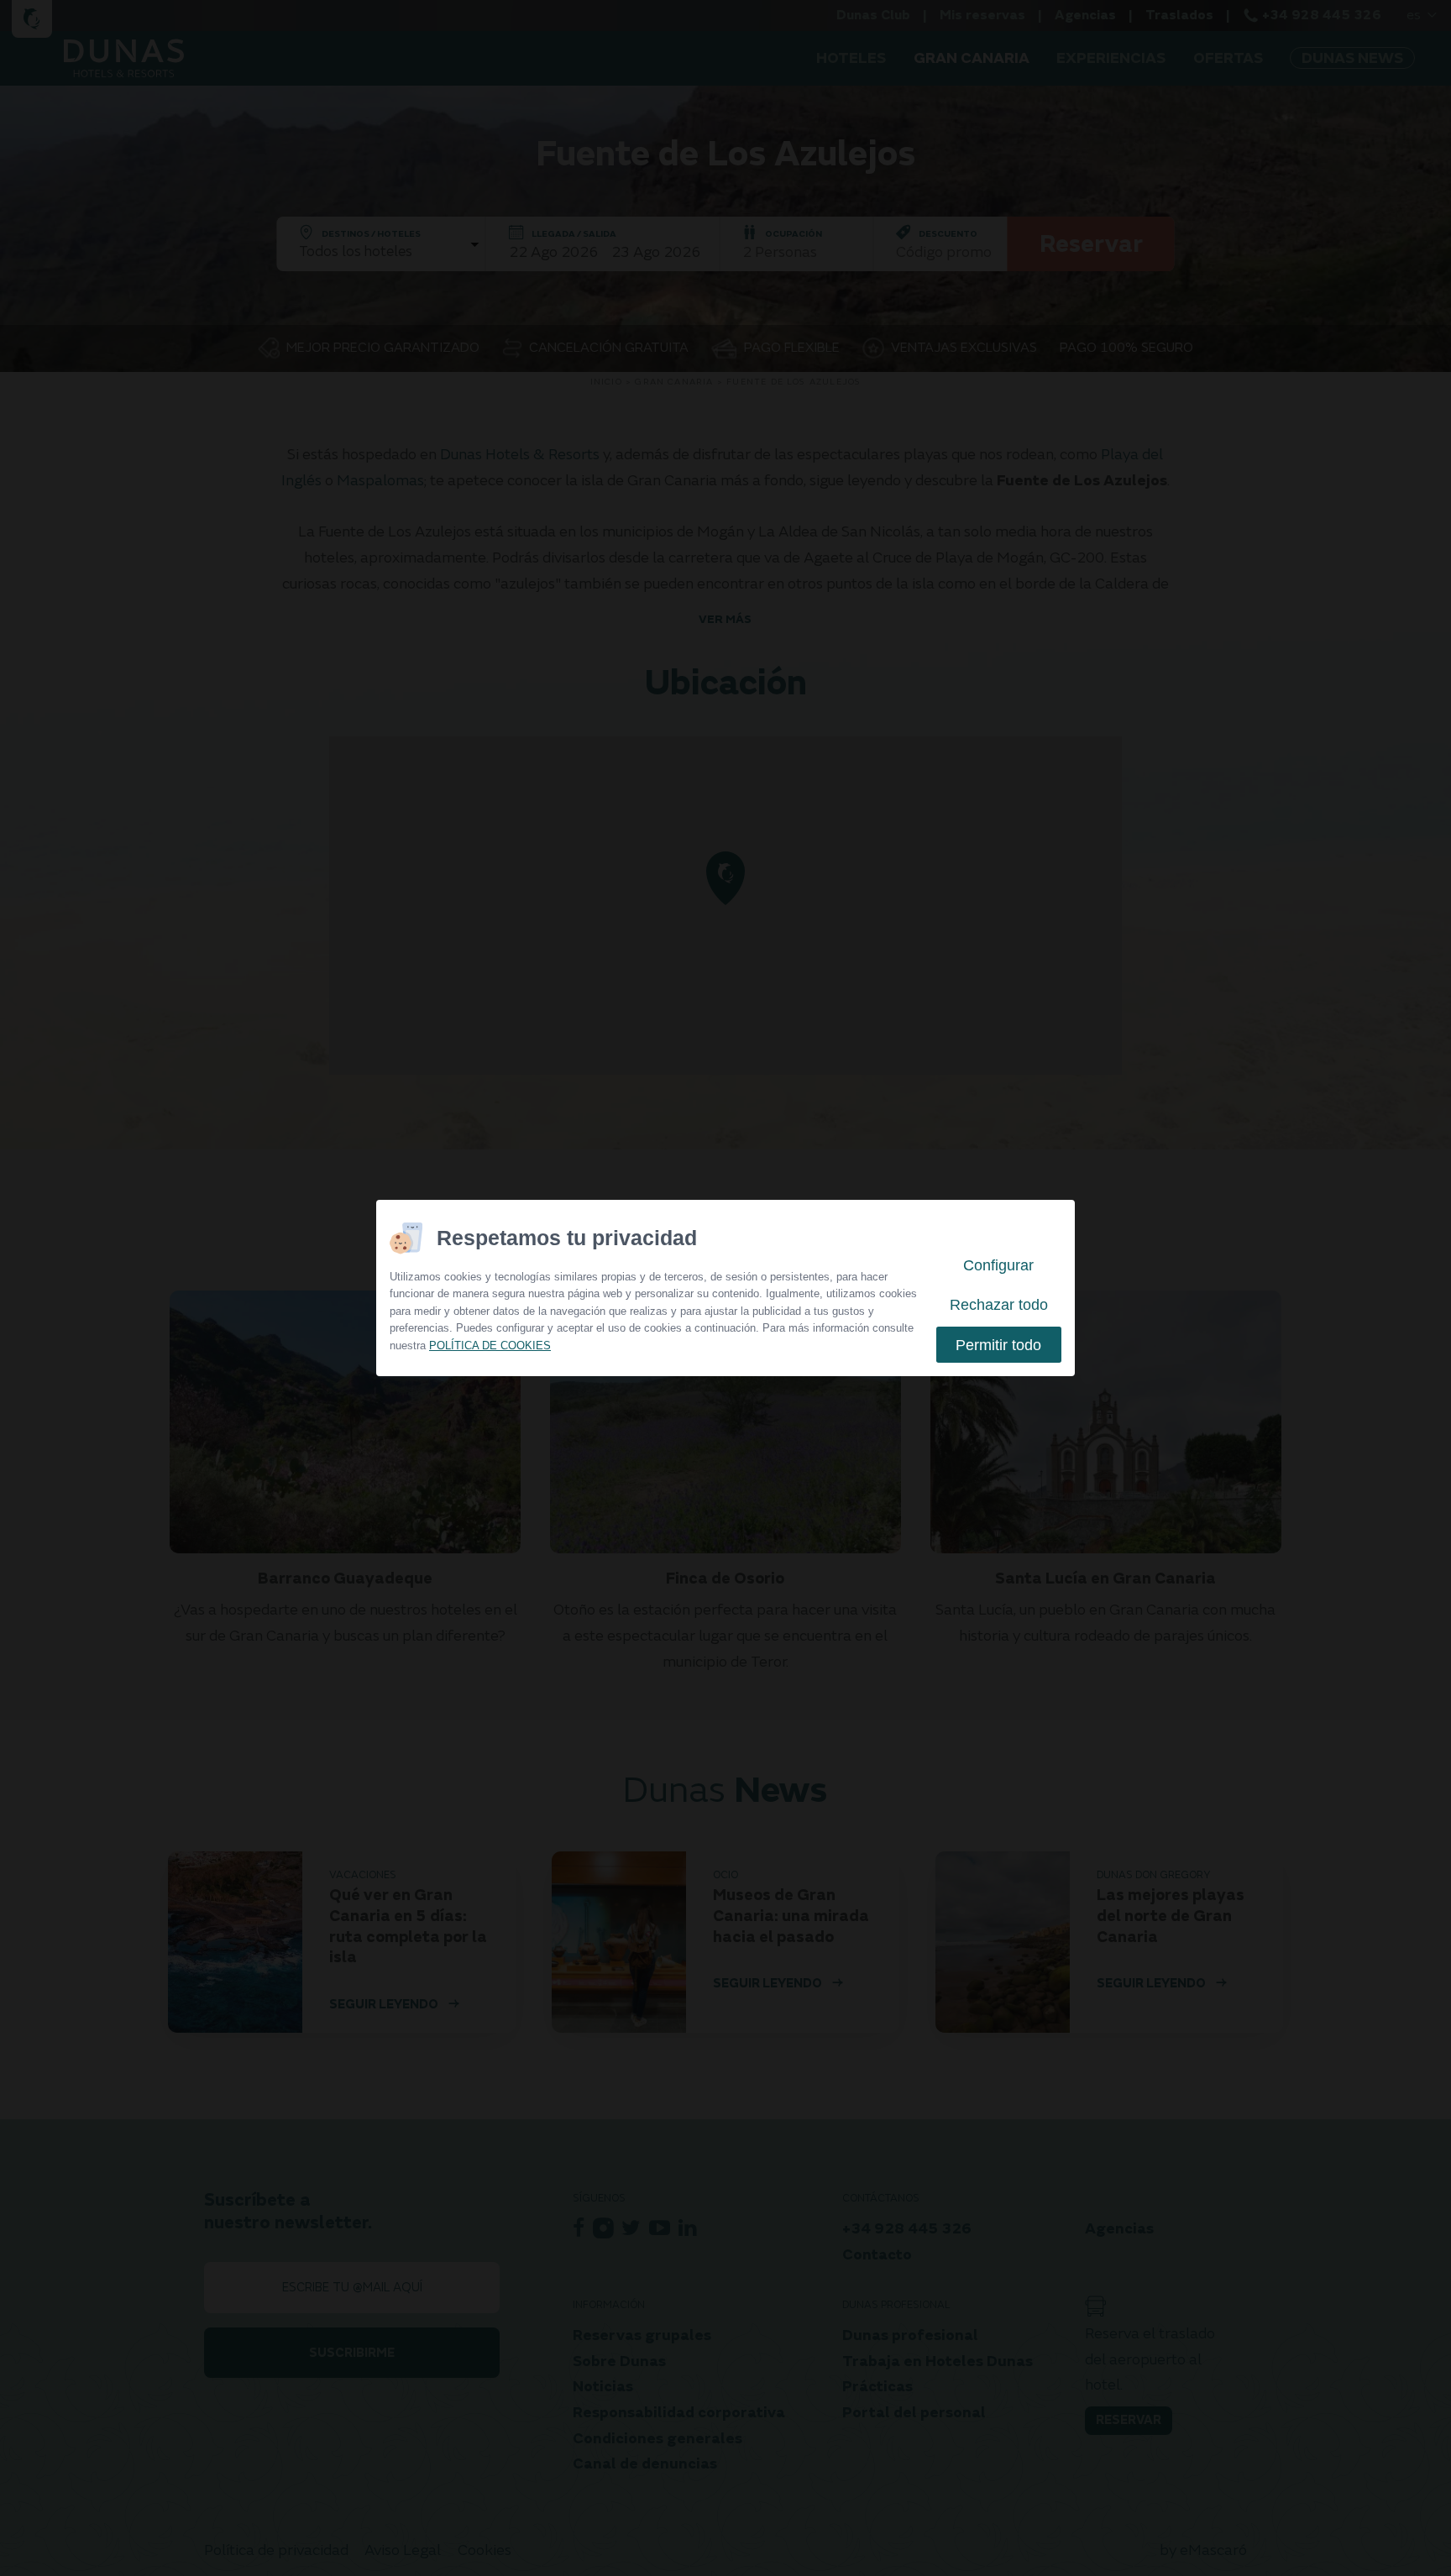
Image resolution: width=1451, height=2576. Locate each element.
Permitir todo (998, 1345)
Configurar (998, 1265)
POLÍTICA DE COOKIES (490, 1346)
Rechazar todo (999, 1304)
